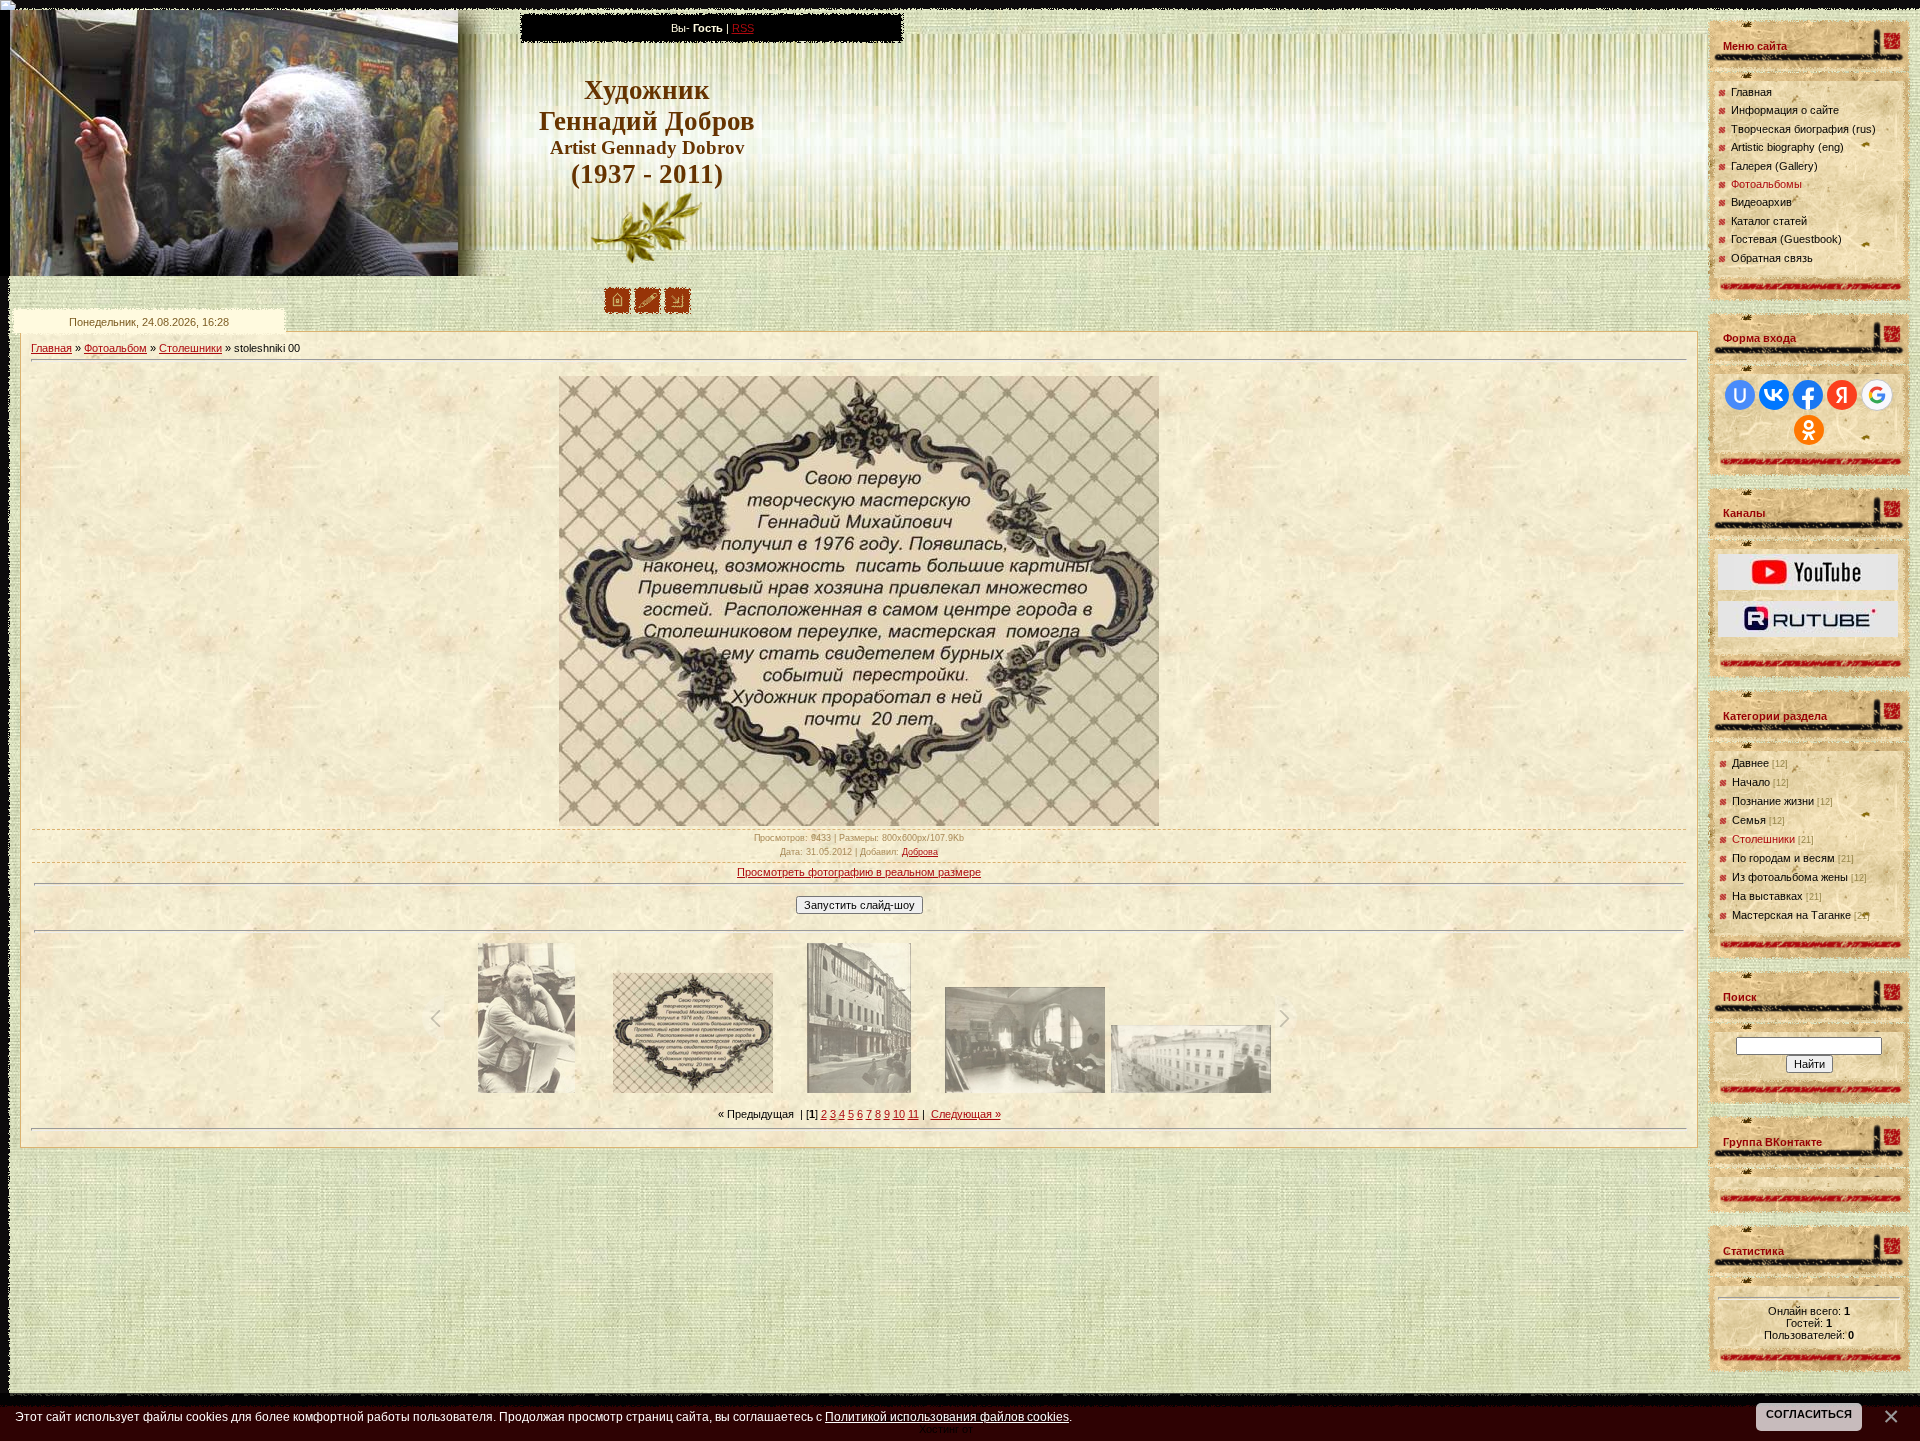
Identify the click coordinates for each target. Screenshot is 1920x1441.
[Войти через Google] (1877, 395)
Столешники (190, 348)
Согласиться (1809, 1414)
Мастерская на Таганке (1791, 915)
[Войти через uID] (1740, 395)
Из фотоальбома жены (1790, 877)
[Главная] (617, 310)
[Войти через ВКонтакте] (1774, 395)
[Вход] (677, 310)
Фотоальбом (115, 348)
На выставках (1767, 896)
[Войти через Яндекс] (1842, 395)
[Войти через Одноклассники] (1809, 430)
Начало (1751, 782)
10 (899, 1114)
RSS (743, 28)
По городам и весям (1783, 858)
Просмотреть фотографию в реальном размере (859, 872)
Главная (51, 348)
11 (913, 1114)
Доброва (920, 852)
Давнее (1750, 763)
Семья (1749, 820)
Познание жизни (1773, 801)
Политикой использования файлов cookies (947, 1416)
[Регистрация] (647, 310)
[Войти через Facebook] (1808, 395)
